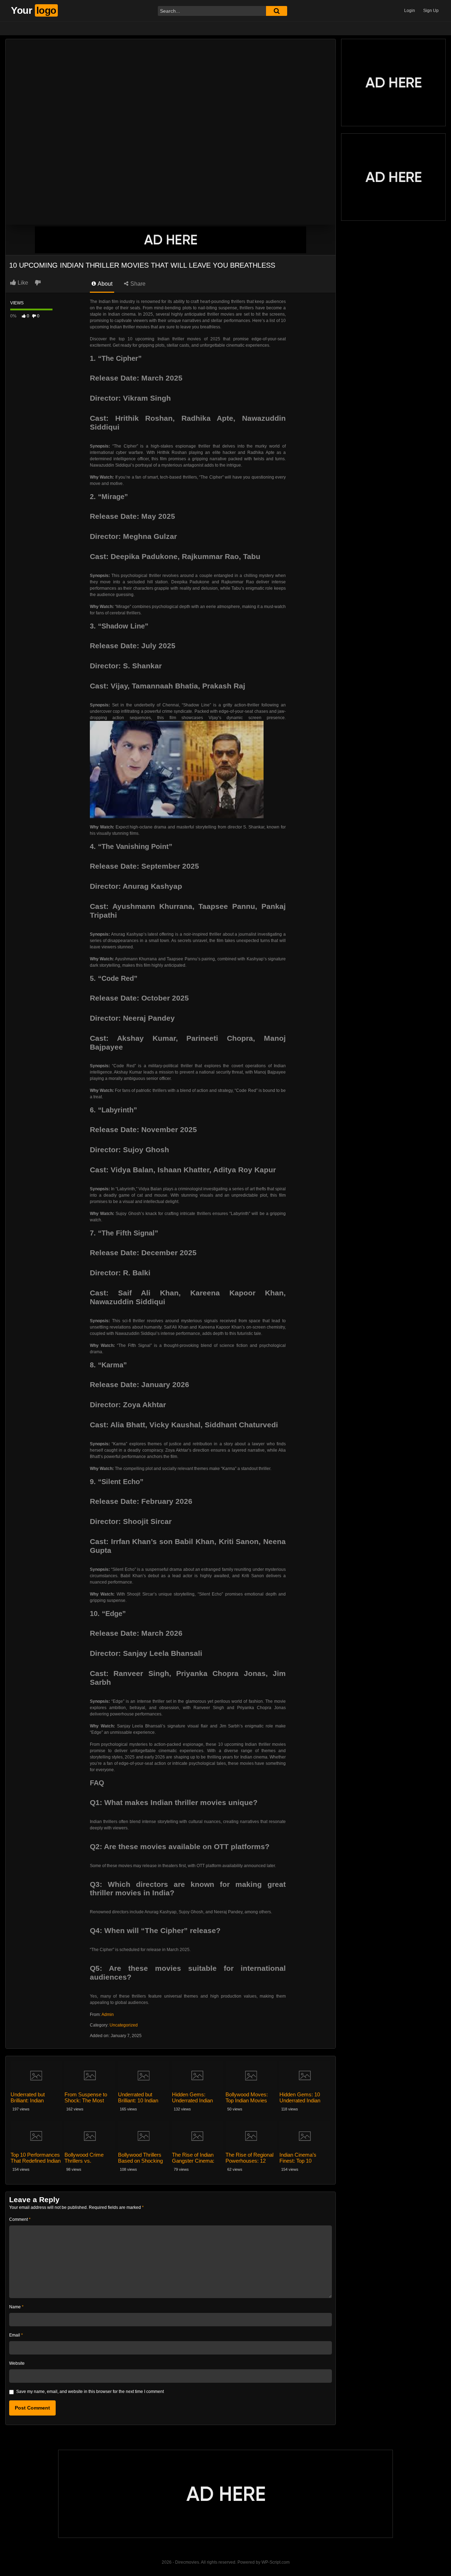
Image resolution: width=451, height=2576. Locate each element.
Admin (108, 2015)
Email (16, 2335)
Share (137, 284)
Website (17, 2363)
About (104, 284)
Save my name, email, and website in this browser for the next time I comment (90, 2392)
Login (410, 11)
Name (16, 2307)
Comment (20, 2219)
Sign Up (431, 11)
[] (277, 11)
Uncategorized (124, 2025)
